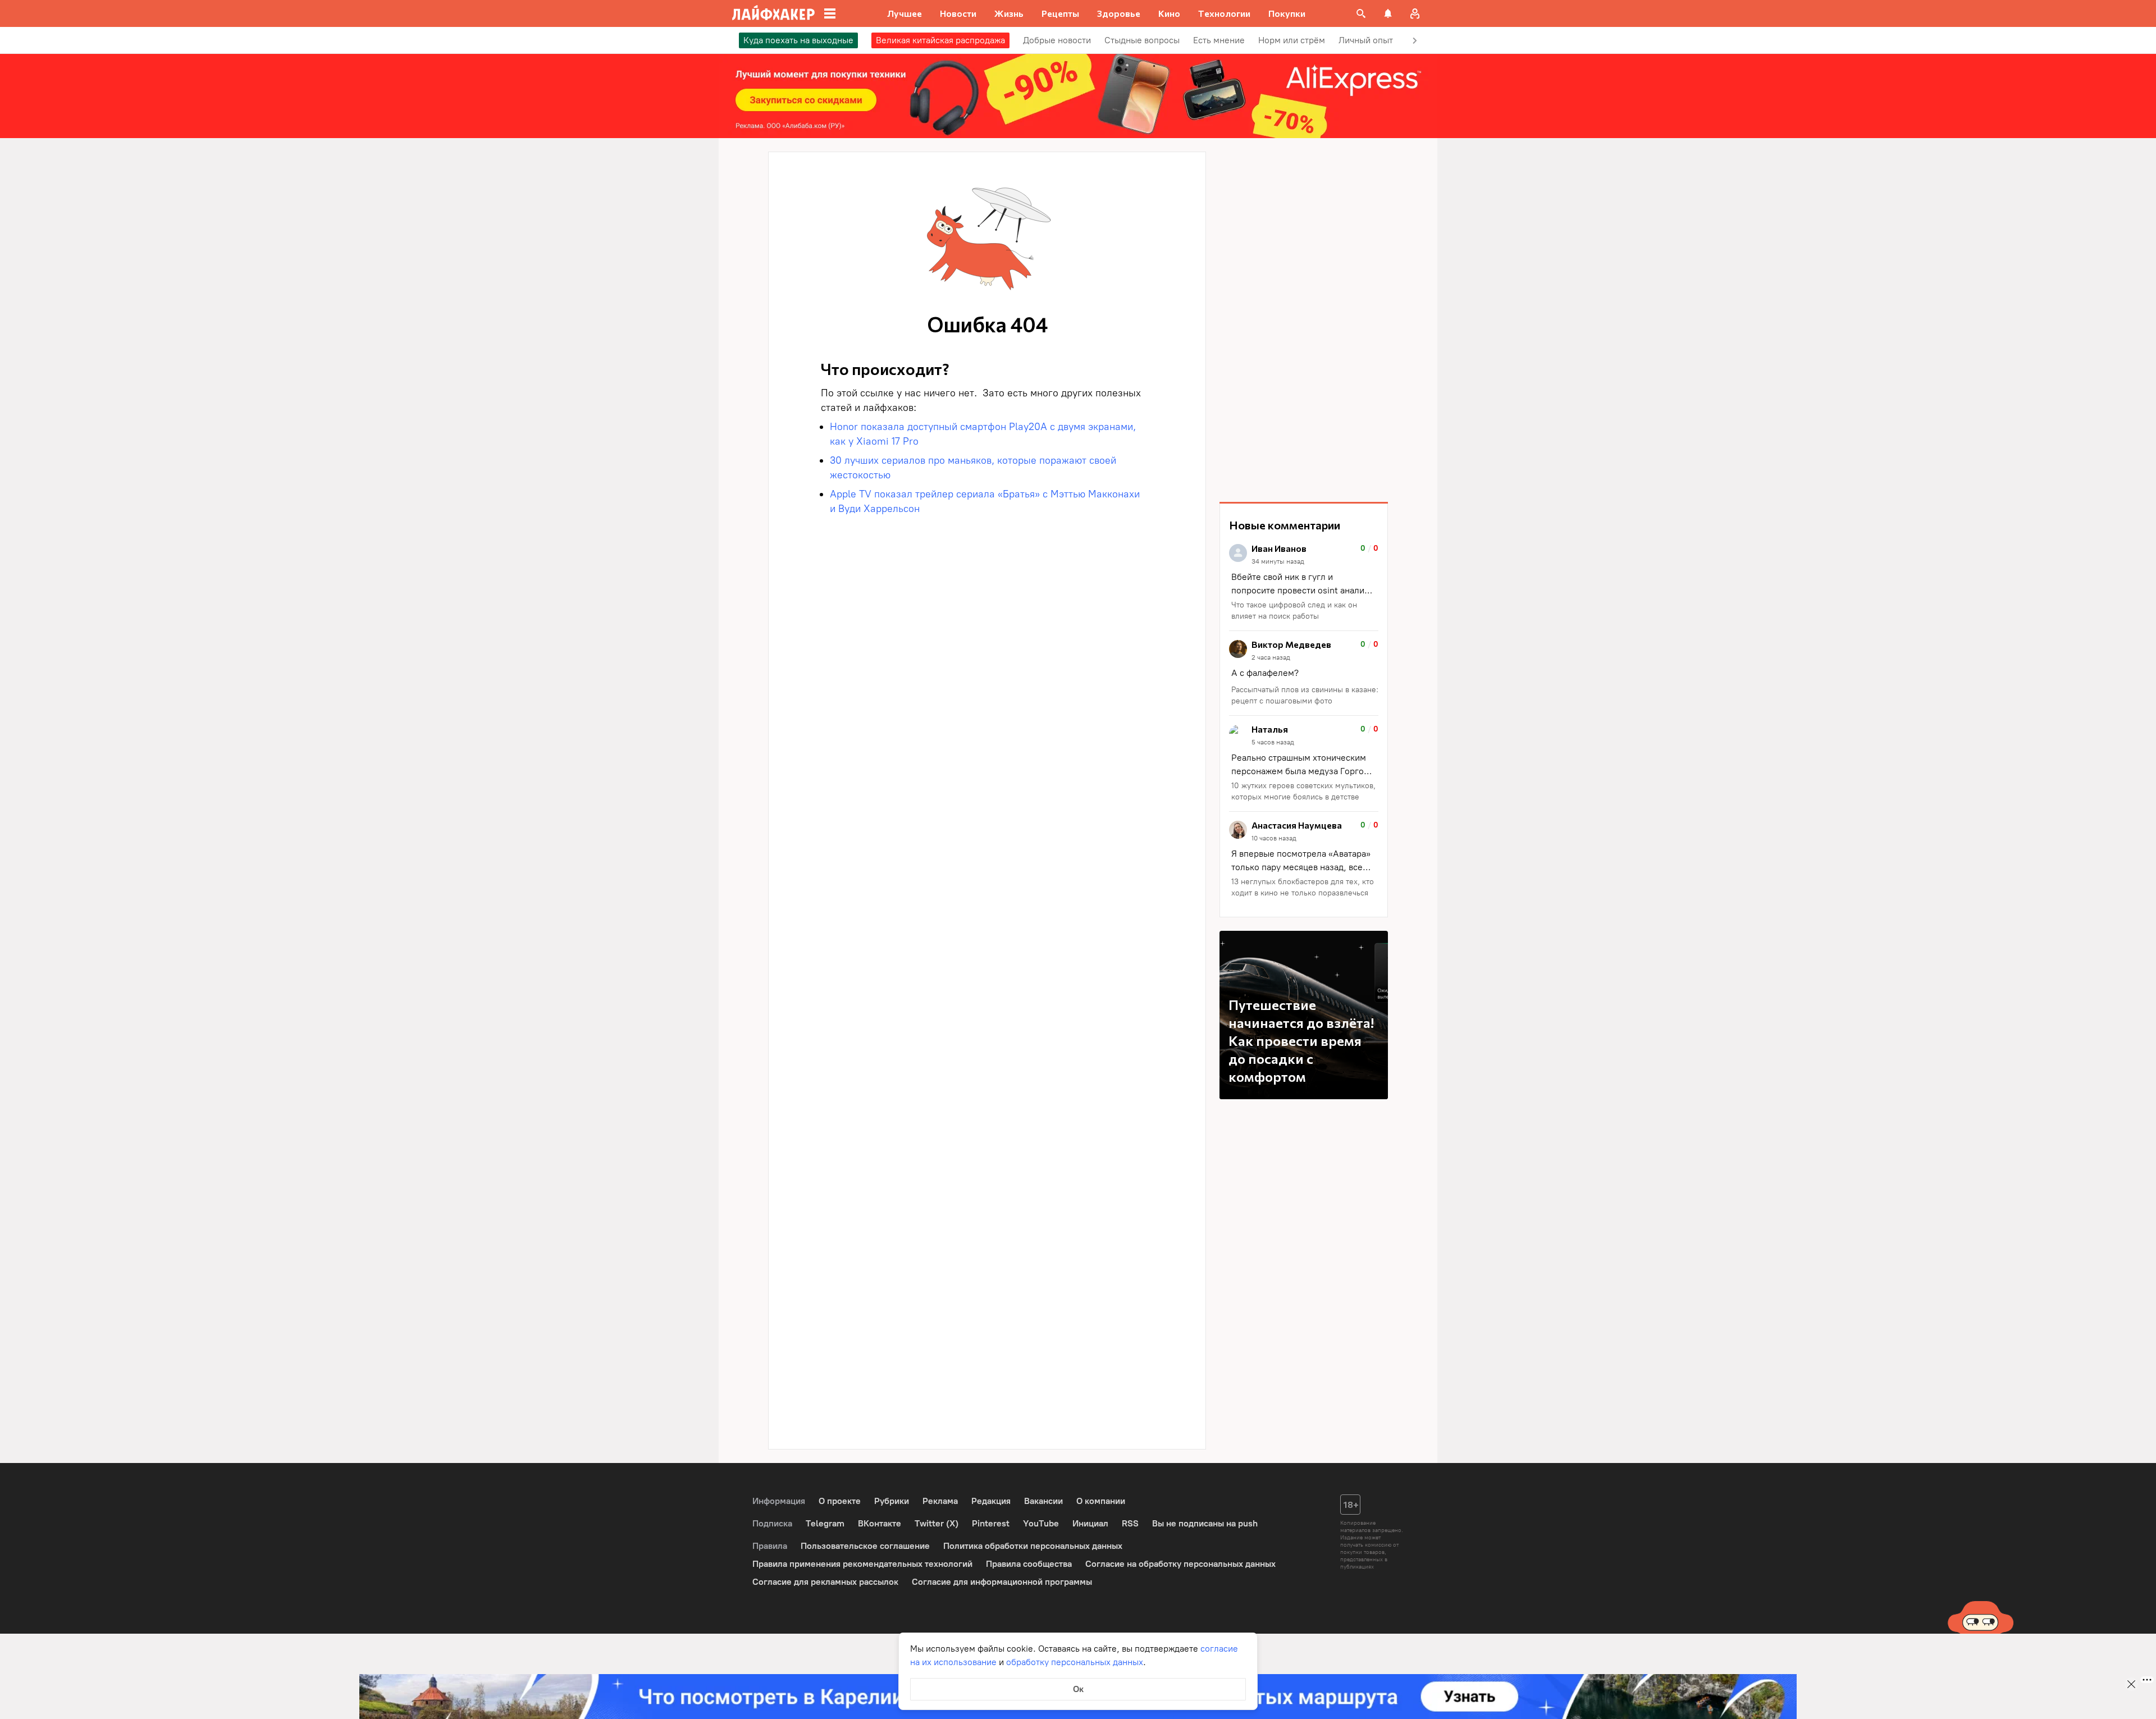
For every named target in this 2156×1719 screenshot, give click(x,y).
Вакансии (1043, 1501)
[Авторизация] (1415, 13)
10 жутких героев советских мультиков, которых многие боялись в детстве (1303, 791)
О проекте (840, 1501)
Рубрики (892, 1501)
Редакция (991, 1501)
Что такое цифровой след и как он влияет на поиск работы (1294, 611)
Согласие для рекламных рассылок (825, 1582)
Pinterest (991, 1523)
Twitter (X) (937, 1523)
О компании (1101, 1501)
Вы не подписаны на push (1205, 1523)
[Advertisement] (1304, 320)
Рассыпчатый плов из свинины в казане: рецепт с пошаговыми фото (1305, 695)
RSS (1130, 1523)
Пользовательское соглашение (865, 1546)
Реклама (940, 1501)
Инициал (1090, 1523)
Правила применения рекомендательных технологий (862, 1564)
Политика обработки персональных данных (1033, 1546)
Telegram (825, 1523)
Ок (1078, 1689)
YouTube (1041, 1523)
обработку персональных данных (1075, 1662)
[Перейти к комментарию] (1304, 583)
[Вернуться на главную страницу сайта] (773, 13)
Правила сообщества (1029, 1564)
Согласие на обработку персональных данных (1180, 1564)
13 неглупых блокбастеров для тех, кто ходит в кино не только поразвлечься (1303, 887)
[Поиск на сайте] (1361, 13)
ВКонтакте (880, 1523)
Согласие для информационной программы (1002, 1582)
